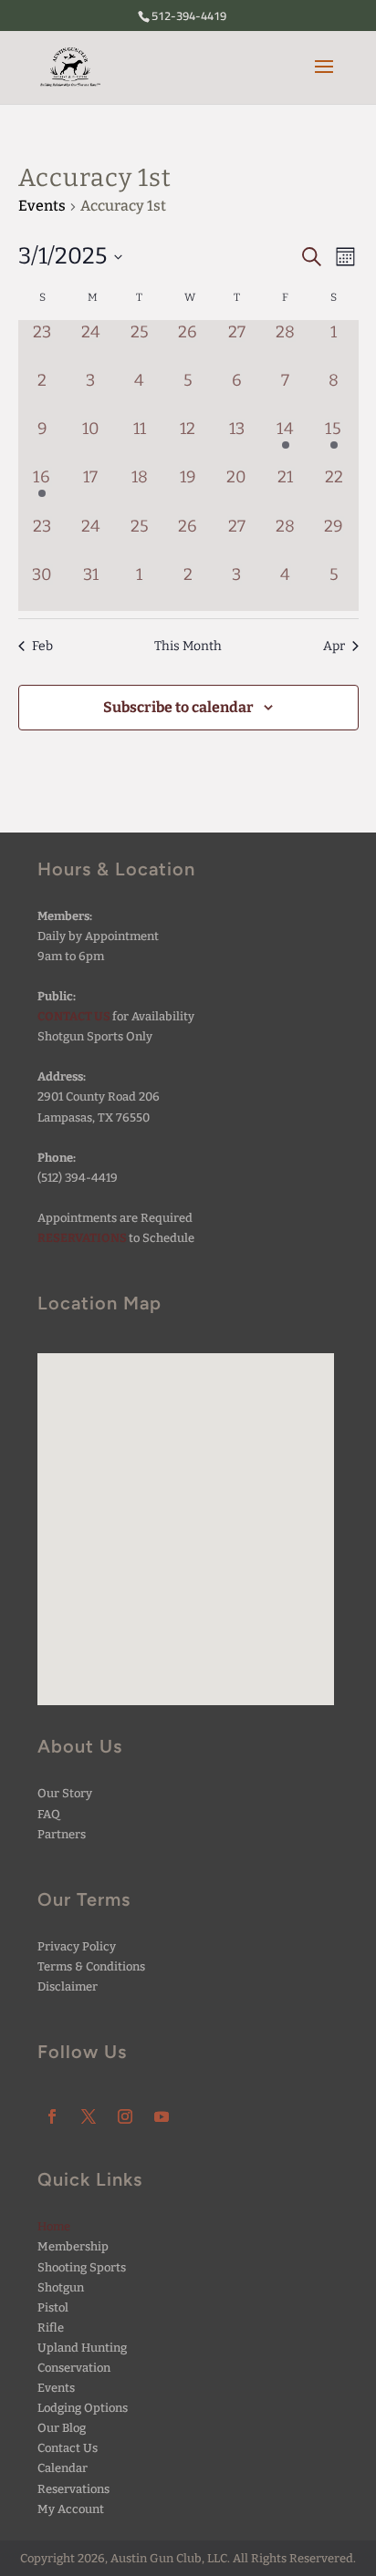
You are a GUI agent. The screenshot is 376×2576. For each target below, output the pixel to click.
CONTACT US (74, 1016)
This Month (188, 646)
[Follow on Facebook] (52, 2116)
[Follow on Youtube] (162, 2116)
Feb (42, 646)
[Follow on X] (89, 2116)
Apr (334, 646)
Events (42, 206)
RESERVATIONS (82, 1238)
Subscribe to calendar (178, 707)
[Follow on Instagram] (125, 2116)
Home (54, 2226)
